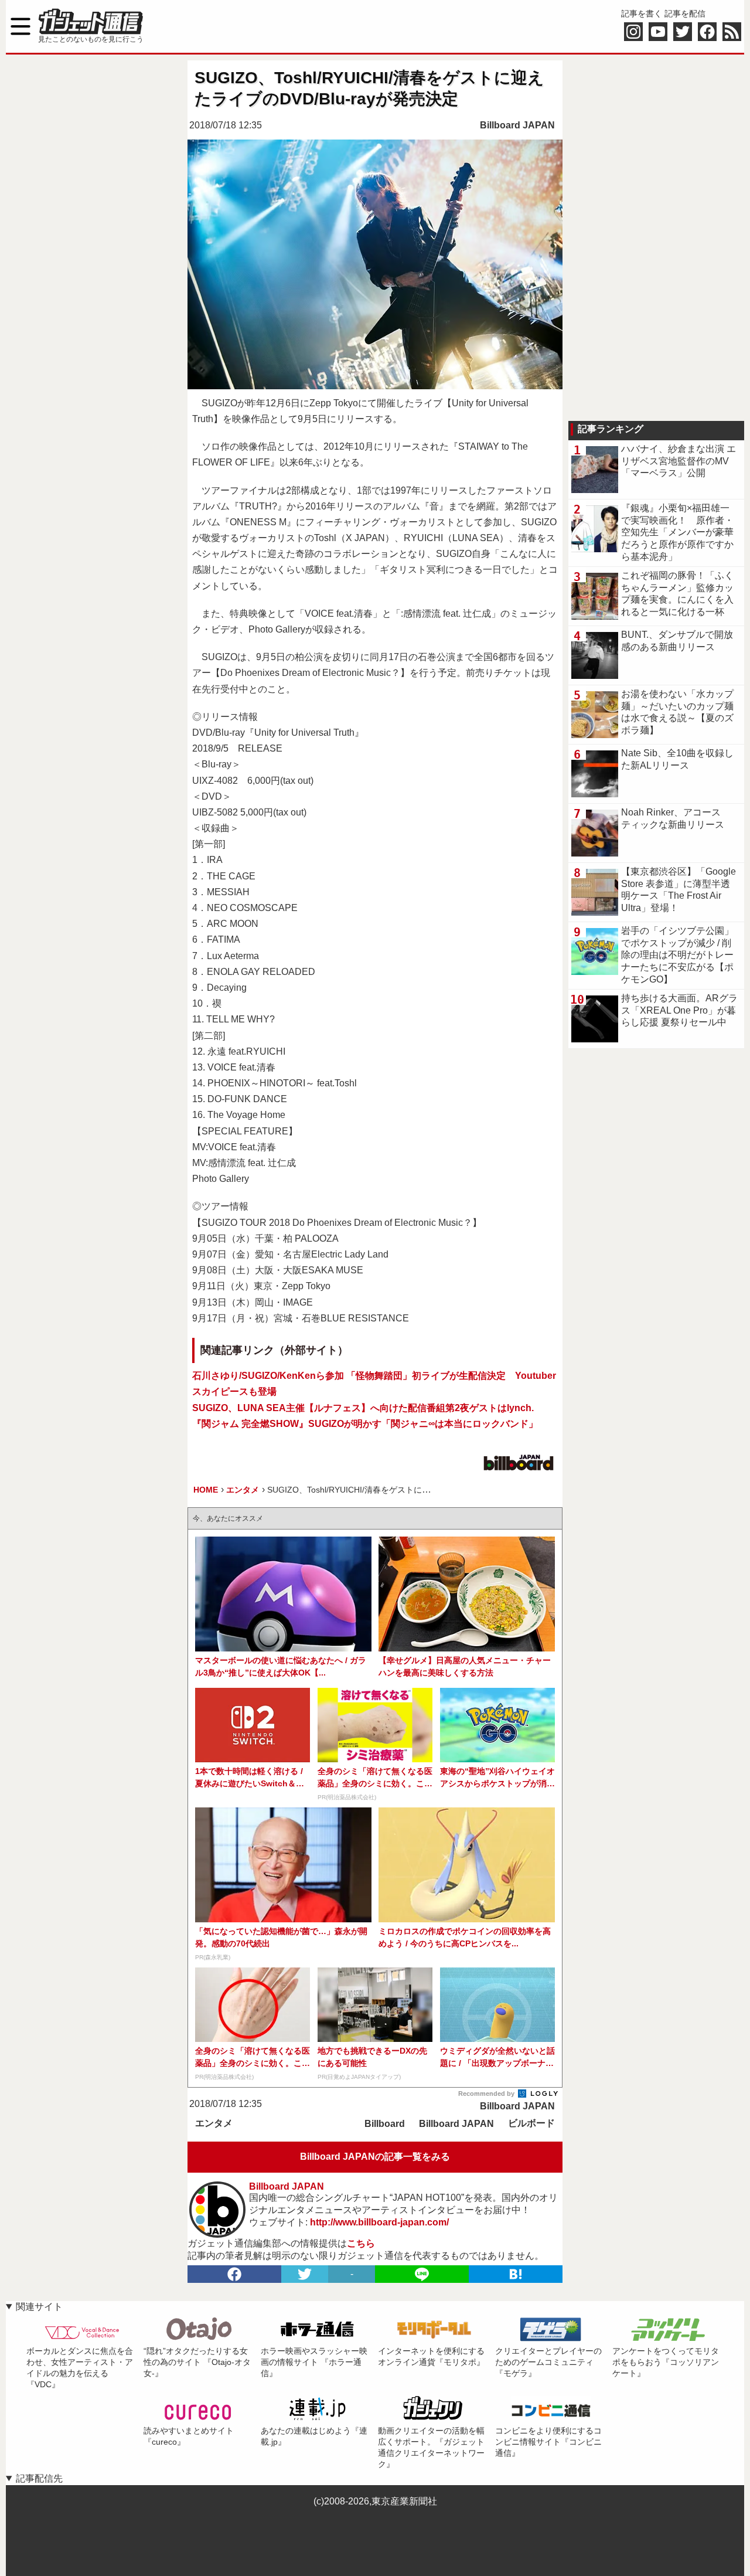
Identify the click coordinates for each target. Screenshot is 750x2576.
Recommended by (487, 2094)
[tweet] (305, 2274)
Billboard (385, 2124)
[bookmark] (516, 2274)
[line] (422, 2274)
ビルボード (531, 2123)
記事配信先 (39, 2478)
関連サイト (39, 2307)
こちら (361, 2243)
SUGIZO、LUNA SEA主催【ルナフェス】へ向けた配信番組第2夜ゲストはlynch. (363, 1408)
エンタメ (214, 2123)
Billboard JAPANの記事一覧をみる (375, 2157)
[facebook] (234, 2274)
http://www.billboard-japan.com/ (379, 2222)
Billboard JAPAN (517, 125)
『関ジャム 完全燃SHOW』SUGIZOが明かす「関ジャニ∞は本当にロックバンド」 (365, 1424)
